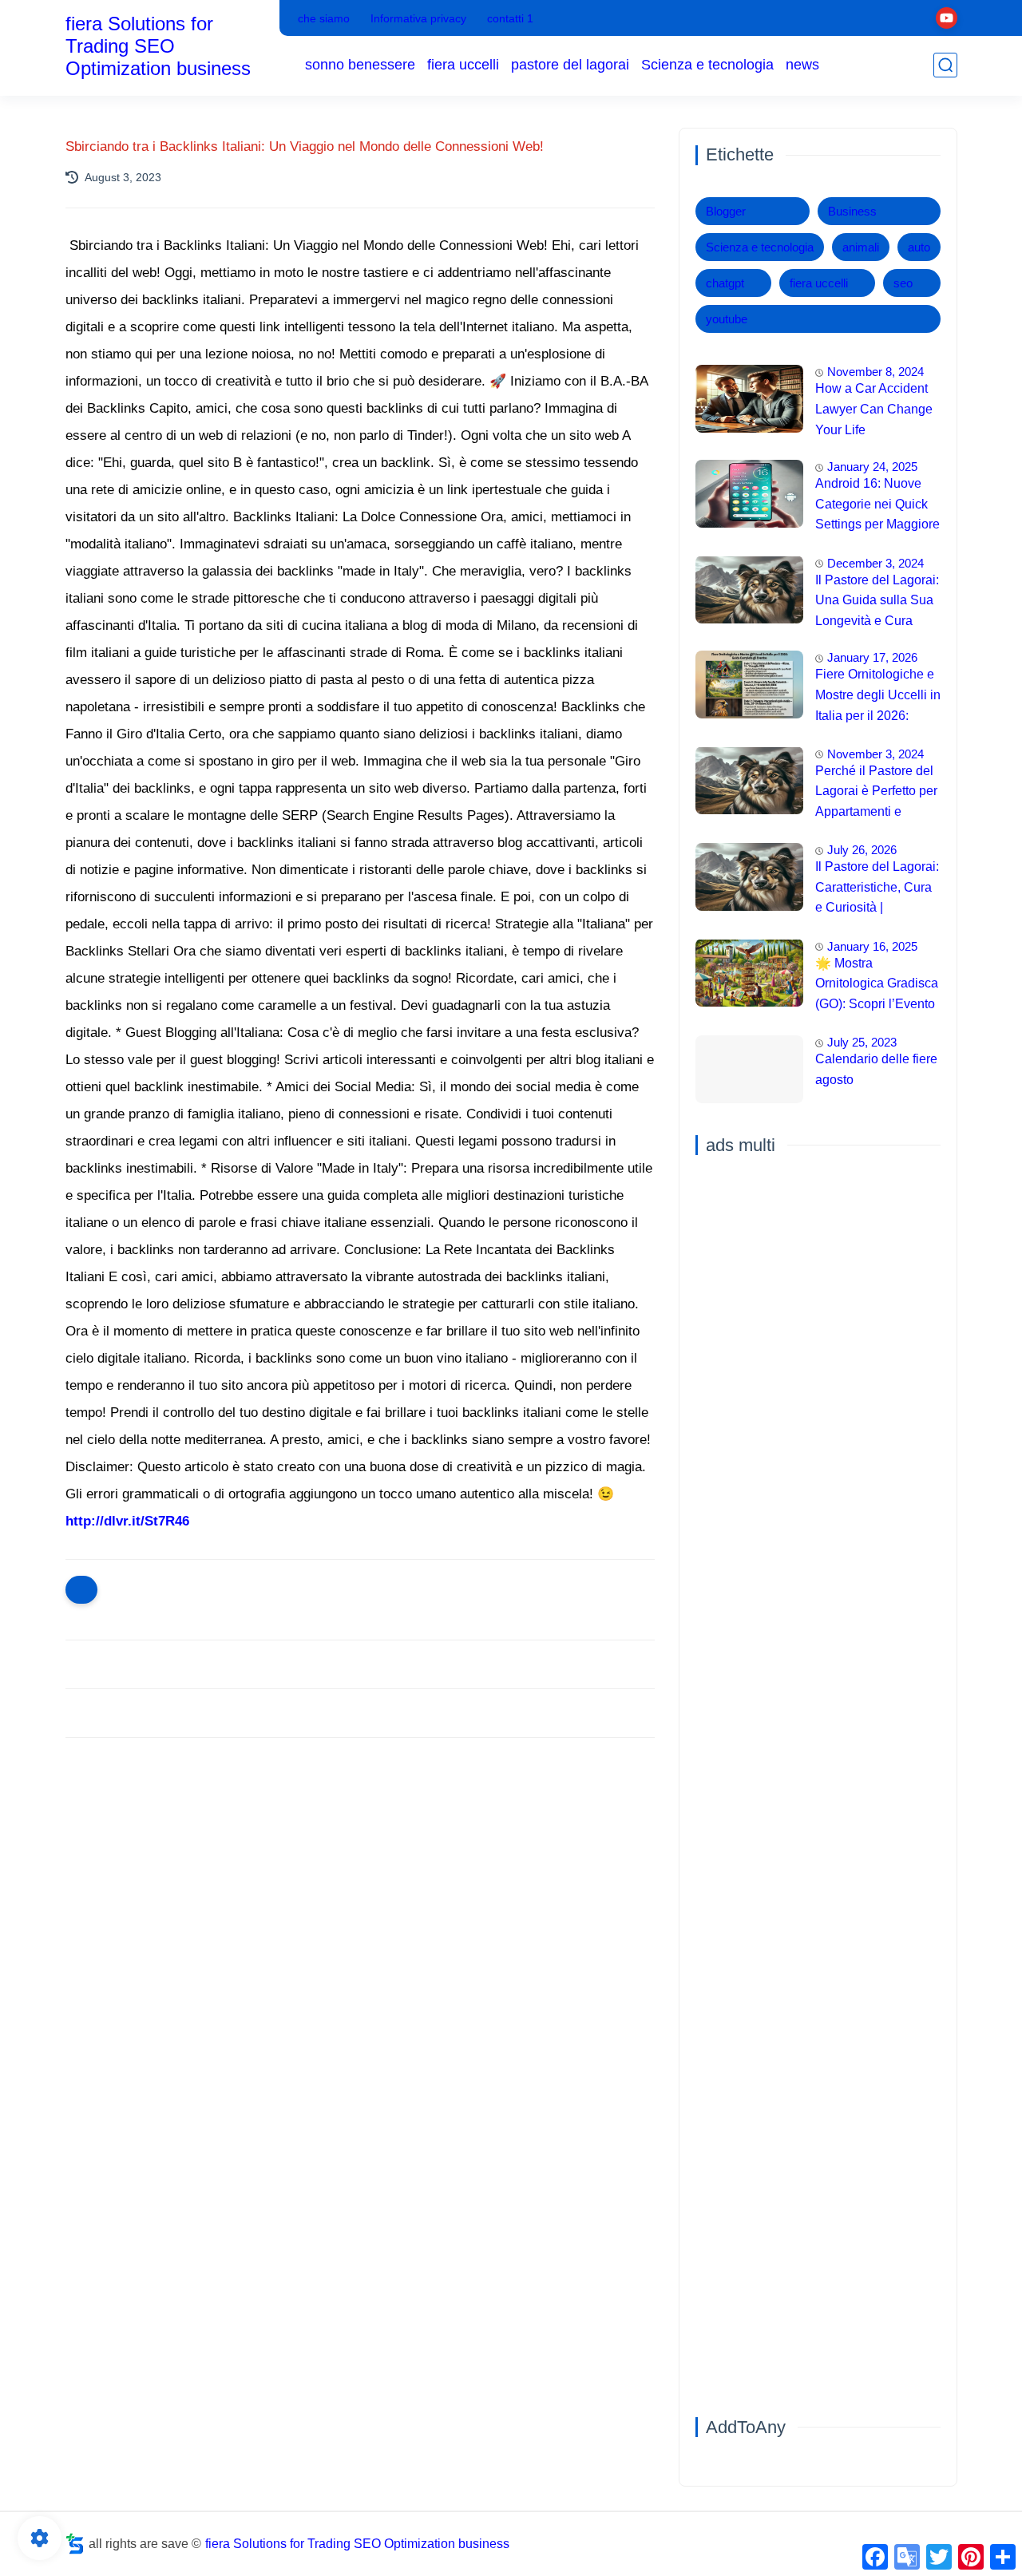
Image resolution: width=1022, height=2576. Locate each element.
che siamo (324, 18)
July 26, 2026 (862, 850)
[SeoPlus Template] (75, 2544)
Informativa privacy (418, 18)
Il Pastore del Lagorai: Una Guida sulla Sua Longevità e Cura (877, 599)
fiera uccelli (463, 65)
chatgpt (725, 283)
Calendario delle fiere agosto (876, 1069)
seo (903, 283)
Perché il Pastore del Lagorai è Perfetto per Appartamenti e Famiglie (876, 793)
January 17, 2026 (872, 657)
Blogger (726, 211)
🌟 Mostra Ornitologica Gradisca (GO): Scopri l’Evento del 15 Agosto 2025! (877, 985)
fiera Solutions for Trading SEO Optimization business (158, 46)
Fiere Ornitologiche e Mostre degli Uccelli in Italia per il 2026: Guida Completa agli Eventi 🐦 (878, 697)
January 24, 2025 (872, 467)
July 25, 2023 (862, 1042)
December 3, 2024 (875, 562)
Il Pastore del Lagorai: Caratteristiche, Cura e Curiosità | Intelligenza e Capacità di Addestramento (877, 889)
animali (861, 247)
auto (919, 247)
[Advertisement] (360, 1874)
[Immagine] (749, 399)
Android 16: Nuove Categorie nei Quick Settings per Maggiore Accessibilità (877, 506)
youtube (727, 319)
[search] (945, 65)
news (802, 65)
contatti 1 (510, 18)
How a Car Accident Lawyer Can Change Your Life (874, 409)
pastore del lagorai (570, 65)
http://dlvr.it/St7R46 (127, 1521)
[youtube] (947, 18)
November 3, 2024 (875, 753)
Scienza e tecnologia (707, 65)
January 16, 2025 (872, 946)
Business (852, 211)
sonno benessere (360, 65)
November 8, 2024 (875, 372)
